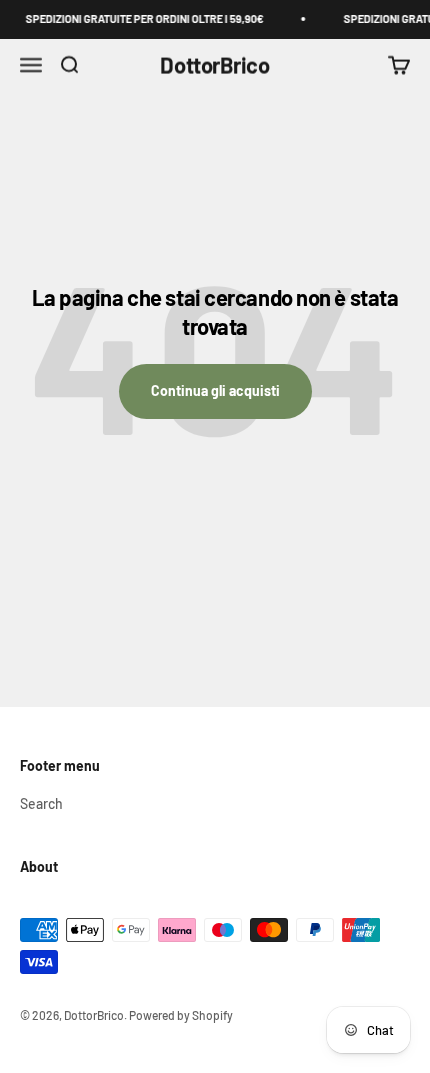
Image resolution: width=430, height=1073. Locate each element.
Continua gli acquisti (215, 390)
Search (41, 803)
